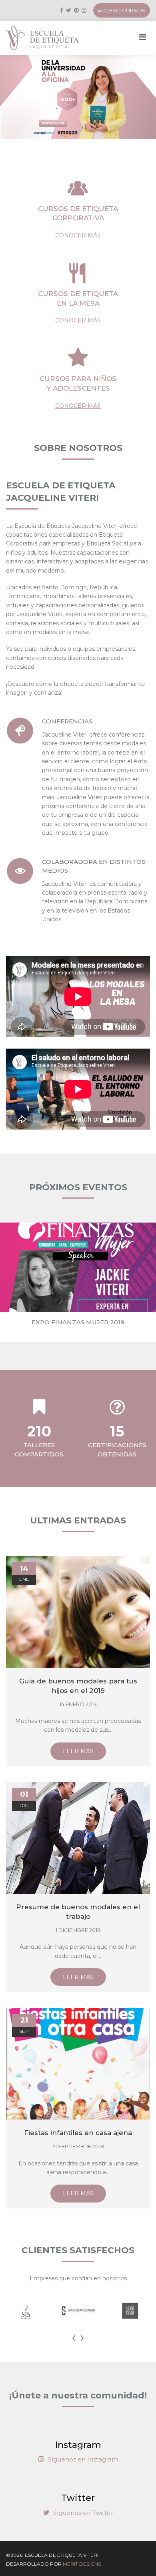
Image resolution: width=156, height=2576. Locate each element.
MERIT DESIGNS (82, 2564)
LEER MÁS (78, 1751)
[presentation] (74, 2337)
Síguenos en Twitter (82, 2513)
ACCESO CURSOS (122, 10)
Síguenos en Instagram (82, 2459)
